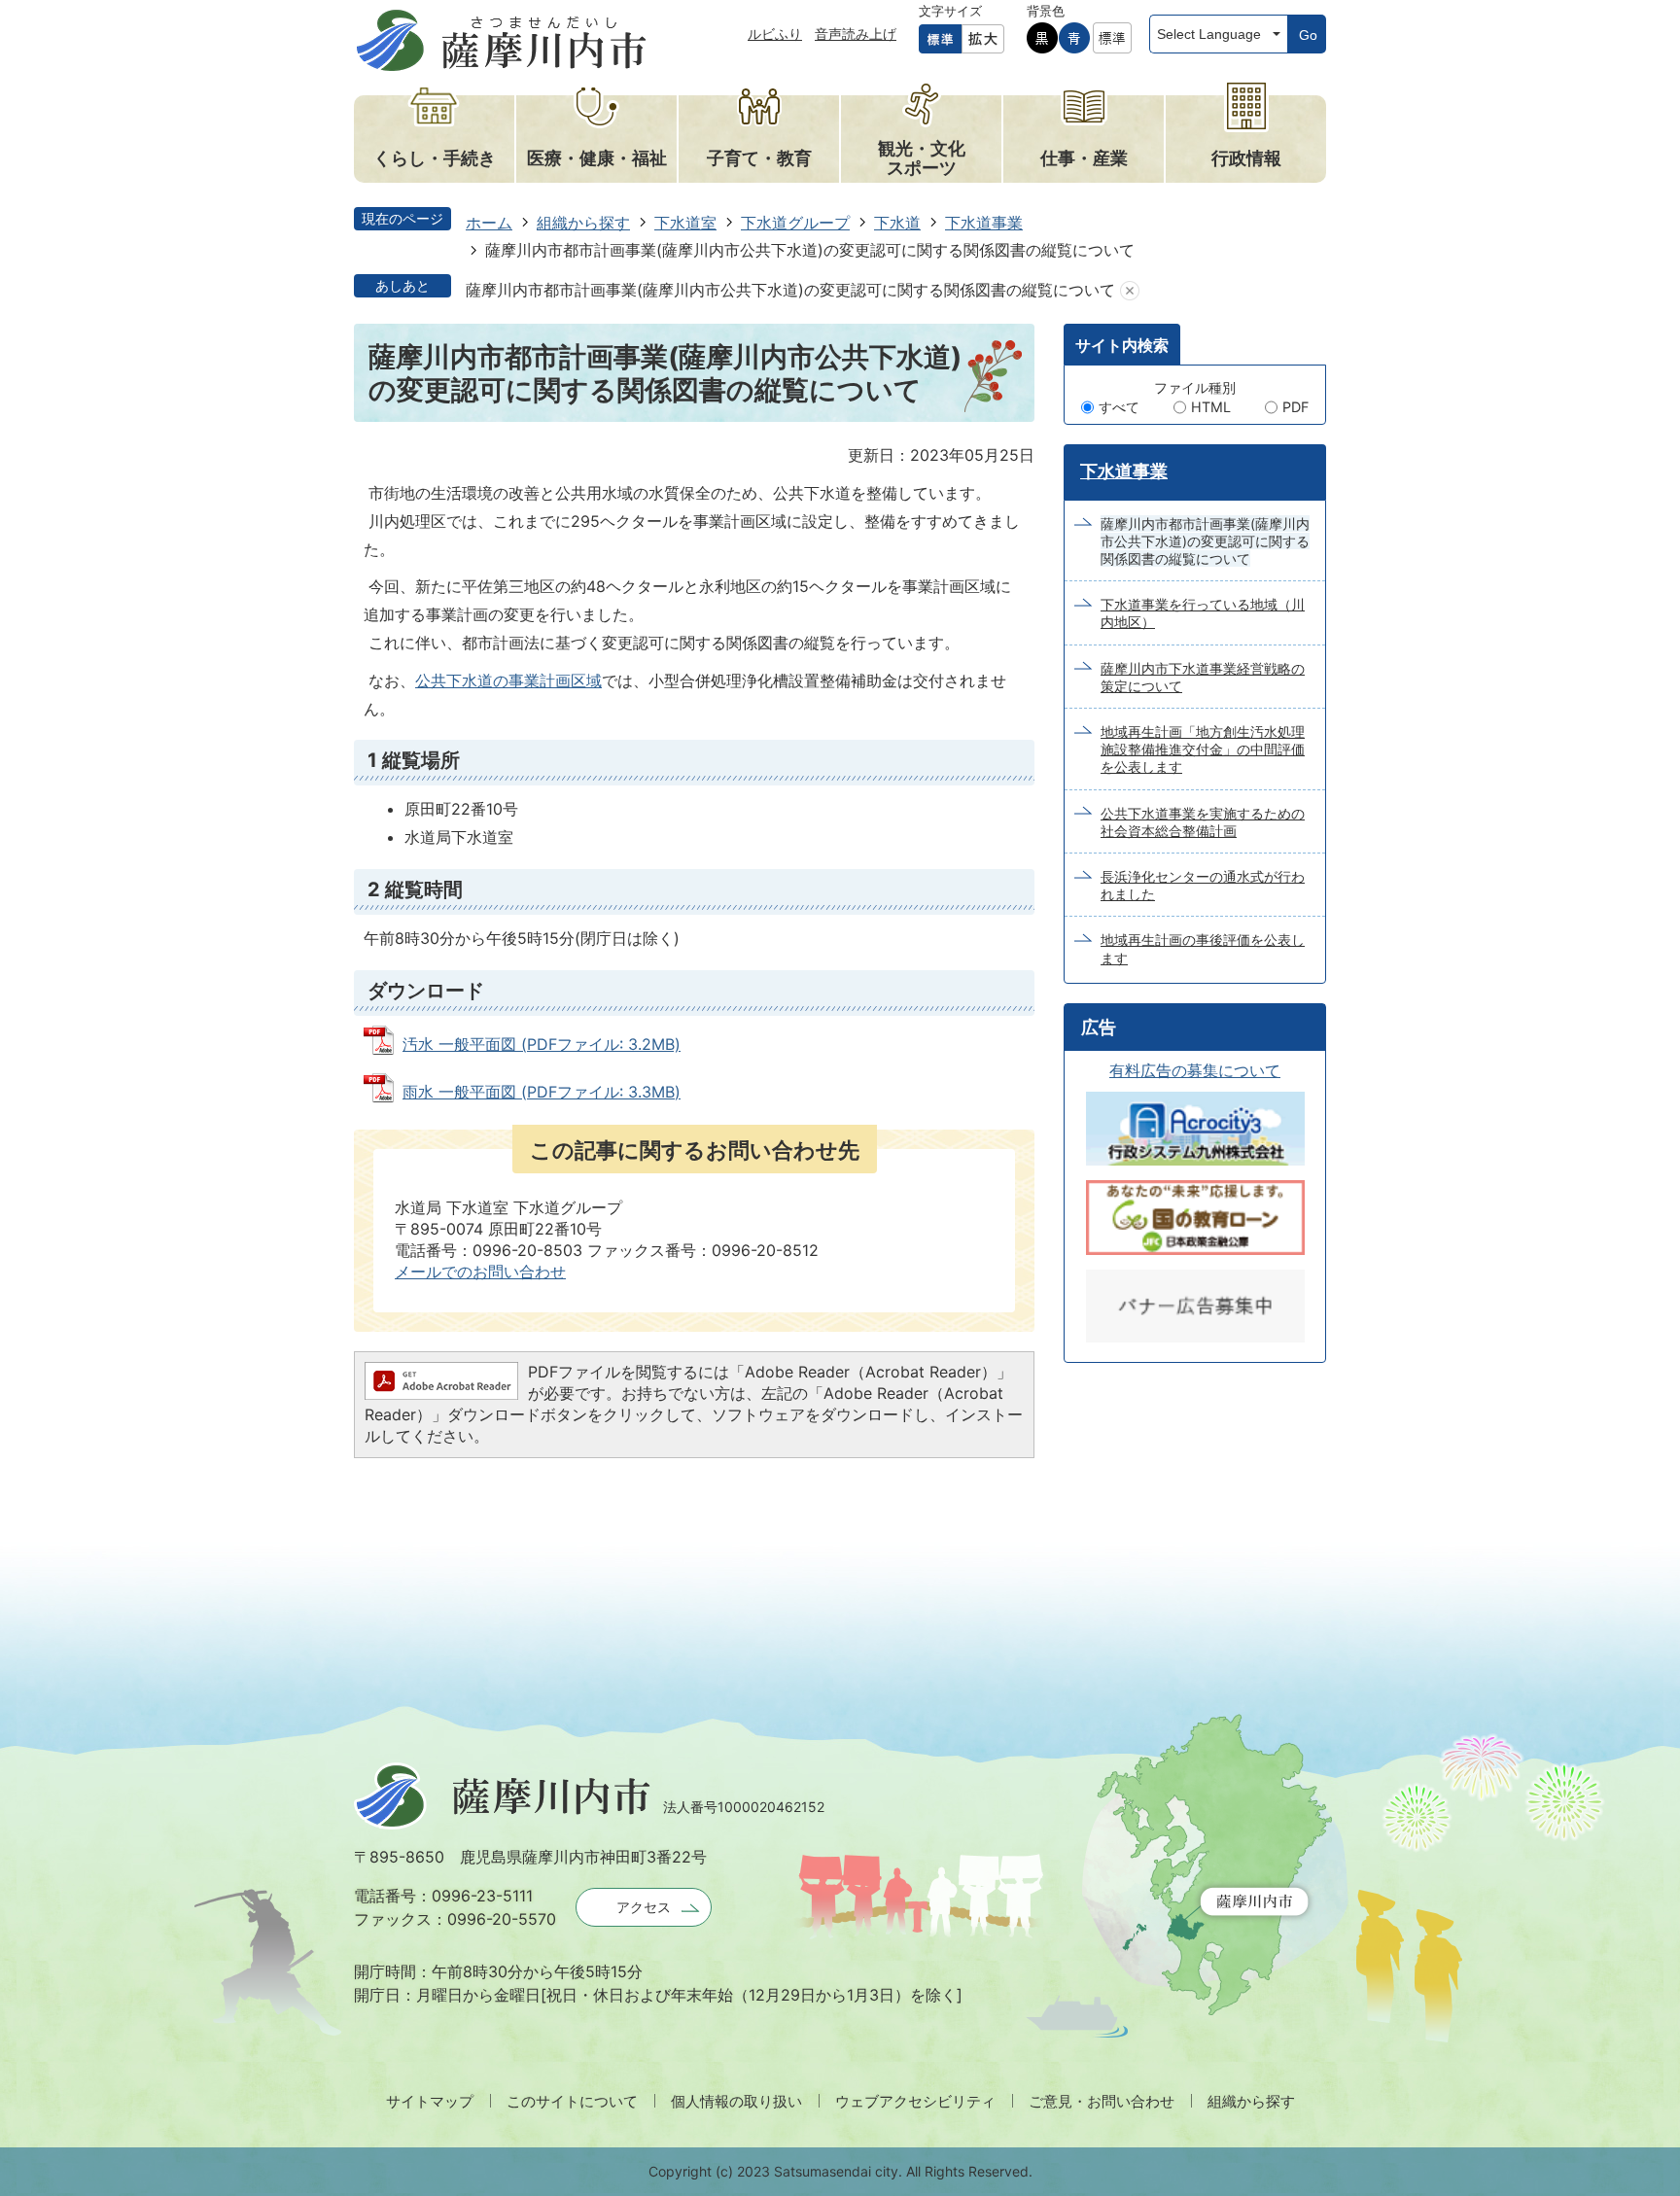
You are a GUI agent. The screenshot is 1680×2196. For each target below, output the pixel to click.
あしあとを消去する (1130, 290)
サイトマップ (430, 2101)
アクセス (644, 1907)
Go (1308, 35)
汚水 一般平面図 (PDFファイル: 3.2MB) (542, 1044)
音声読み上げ (856, 34)
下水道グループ (795, 223)
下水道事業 (984, 223)
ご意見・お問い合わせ (1102, 2101)
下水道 (897, 223)
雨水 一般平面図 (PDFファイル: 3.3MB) (542, 1092)
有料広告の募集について (1195, 1070)
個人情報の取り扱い (736, 2101)
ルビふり (775, 34)
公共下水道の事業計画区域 (508, 680)
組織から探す (583, 223)
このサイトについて (572, 2101)
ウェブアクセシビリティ (915, 2101)
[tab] (1122, 344)
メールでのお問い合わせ (480, 1272)
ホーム (489, 223)
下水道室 (685, 223)
